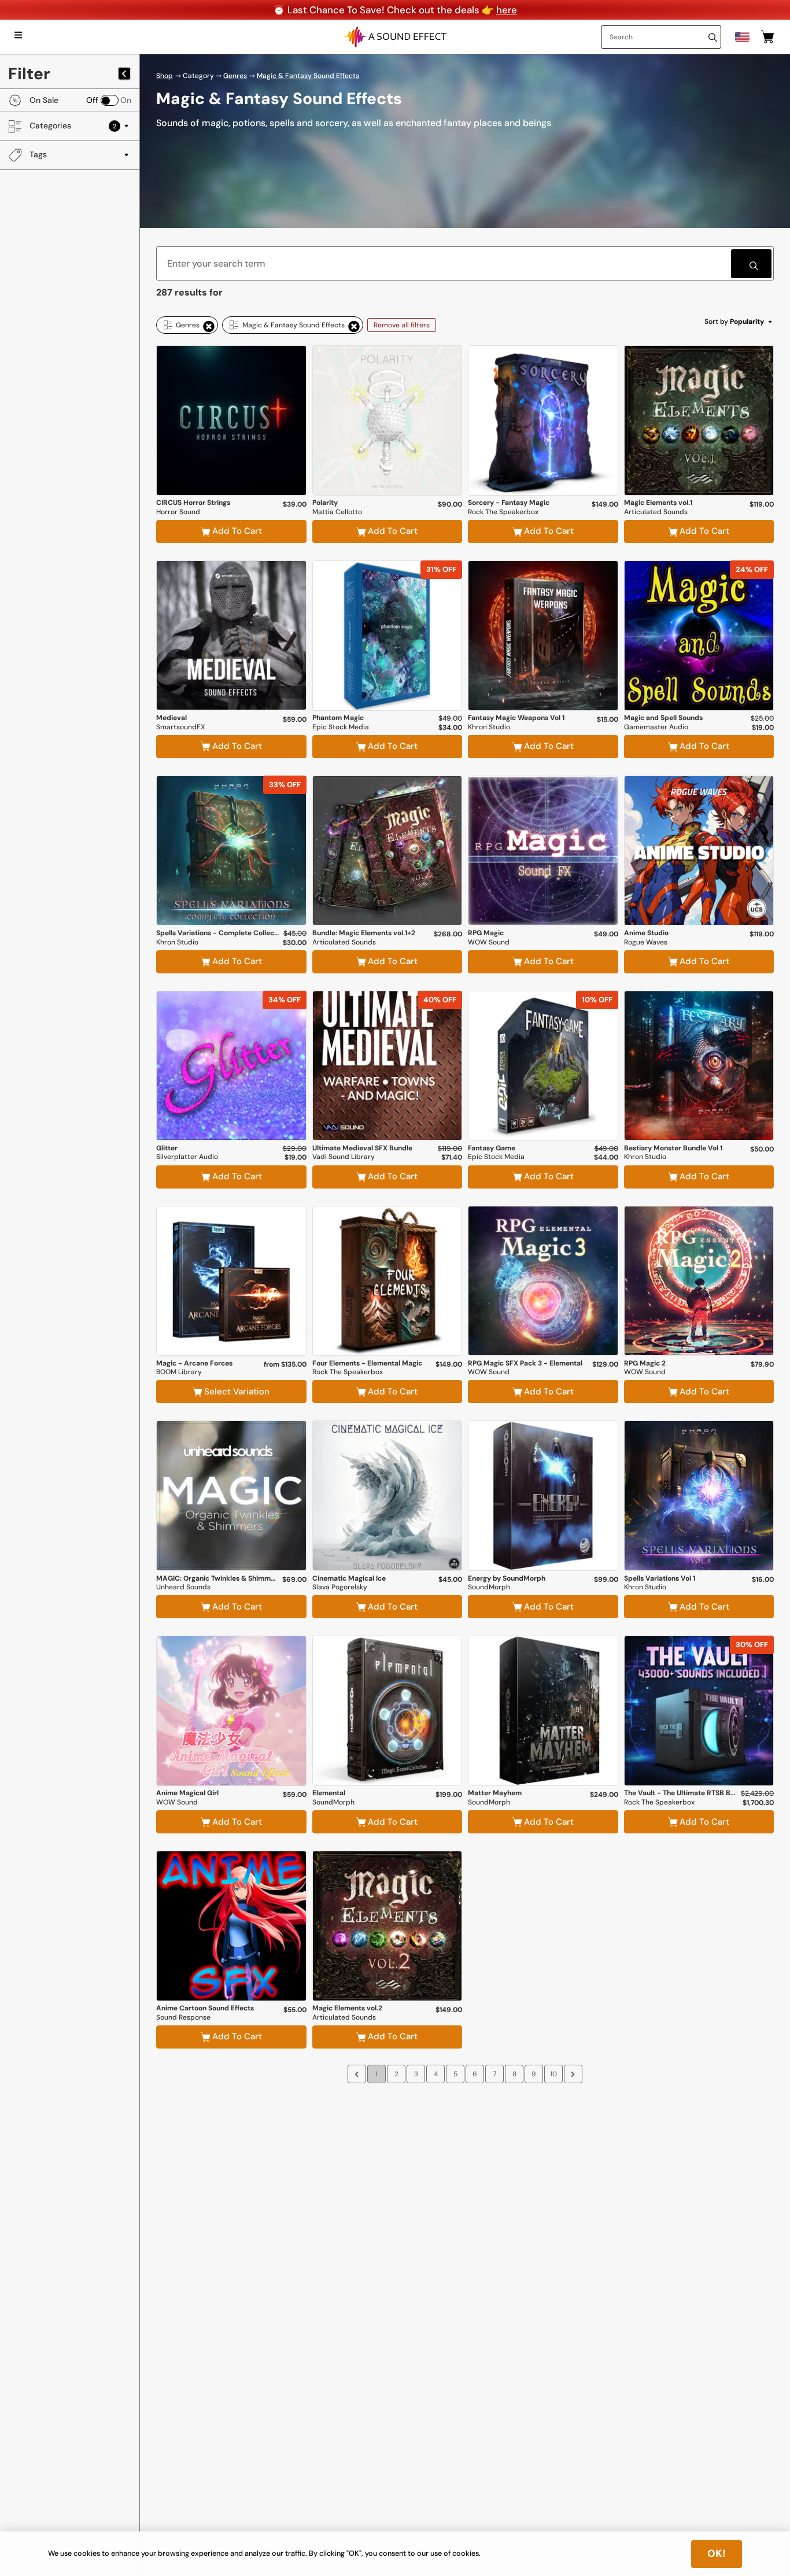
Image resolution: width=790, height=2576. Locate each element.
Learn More (231, 464)
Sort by (734, 322)
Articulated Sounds (656, 512)
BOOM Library (179, 1372)
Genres (235, 76)
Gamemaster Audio (656, 727)
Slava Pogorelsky (340, 1587)
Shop (165, 76)
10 (553, 2074)
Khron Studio (489, 727)
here (507, 10)
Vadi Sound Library (344, 1157)
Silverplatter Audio (187, 1157)
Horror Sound (178, 512)
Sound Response (183, 2018)
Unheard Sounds (183, 1587)
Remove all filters (402, 325)
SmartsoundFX (180, 727)
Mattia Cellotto (337, 512)
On (126, 100)
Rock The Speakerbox (503, 512)
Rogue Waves (646, 942)
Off (92, 100)
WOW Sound (489, 942)
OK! (717, 2553)
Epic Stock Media (341, 727)
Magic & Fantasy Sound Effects (308, 76)
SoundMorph (489, 1587)
